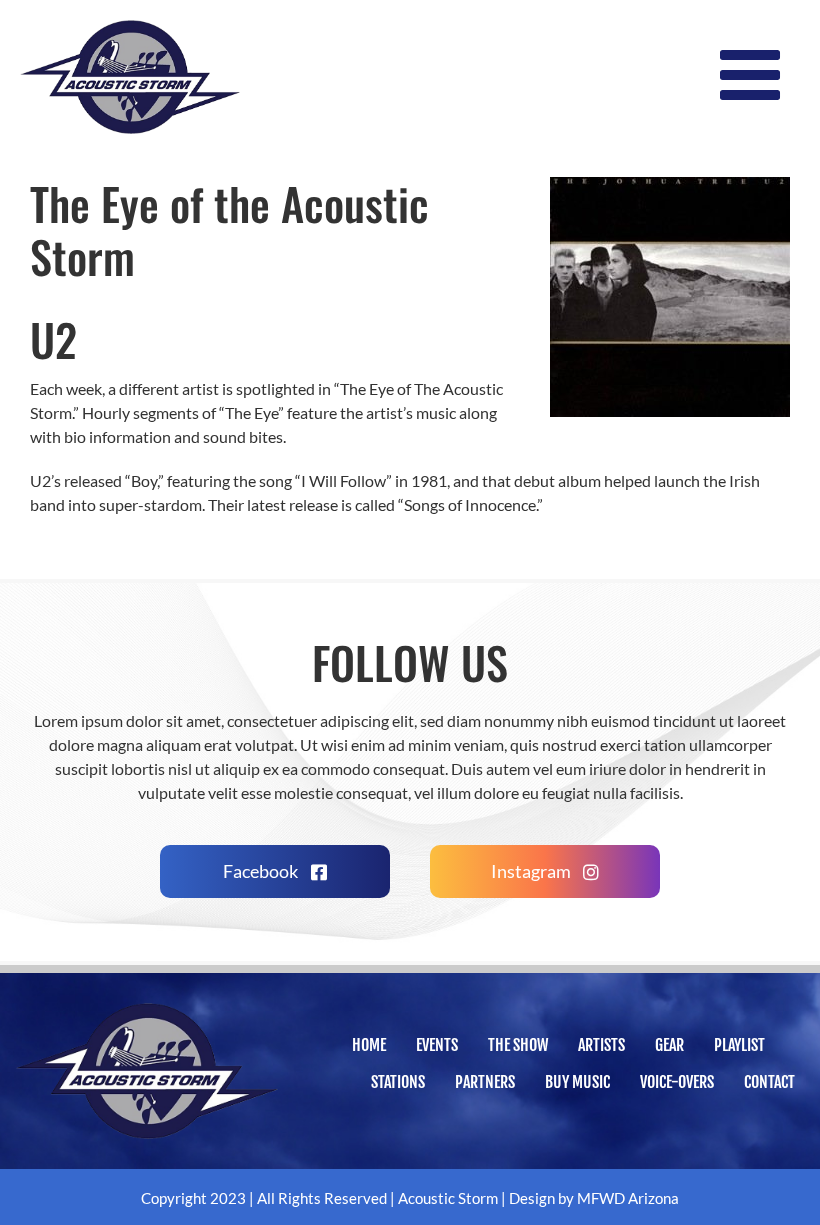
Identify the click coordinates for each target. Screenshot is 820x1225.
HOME (369, 1045)
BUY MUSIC (577, 1082)
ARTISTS (601, 1045)
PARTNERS (485, 1082)
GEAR (669, 1045)
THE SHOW (518, 1045)
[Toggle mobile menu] (755, 75)
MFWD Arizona (628, 1198)
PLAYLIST (739, 1045)
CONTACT (769, 1082)
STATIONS (398, 1082)
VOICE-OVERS (677, 1082)
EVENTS (437, 1045)
